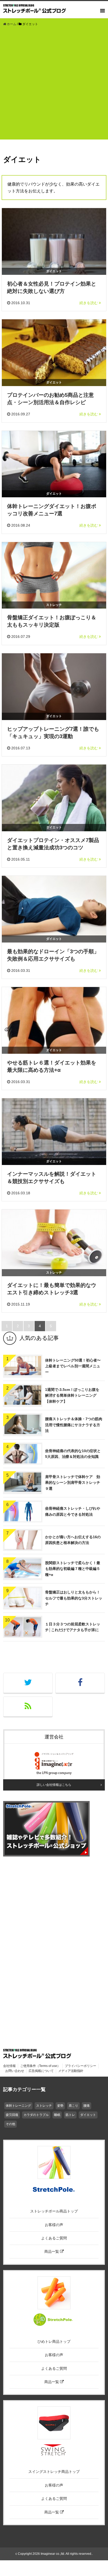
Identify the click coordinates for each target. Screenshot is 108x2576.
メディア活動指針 (71, 2071)
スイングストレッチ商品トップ (54, 2472)
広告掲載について (41, 2071)
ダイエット (88, 2115)
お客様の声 (54, 2225)
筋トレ (70, 2115)
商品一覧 (52, 2251)
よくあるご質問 (54, 2238)
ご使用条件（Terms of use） (40, 2066)
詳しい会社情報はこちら (54, 1785)
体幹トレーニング (18, 2106)
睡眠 (57, 2115)
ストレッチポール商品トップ (54, 2211)
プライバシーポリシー (80, 2066)
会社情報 (9, 2066)
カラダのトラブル (36, 2115)
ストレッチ (44, 2106)
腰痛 (87, 2106)
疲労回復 (12, 2115)
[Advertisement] (54, 86)
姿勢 (60, 2106)
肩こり (73, 2106)
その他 (10, 2124)
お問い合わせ (15, 2071)
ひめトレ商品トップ (54, 2341)
